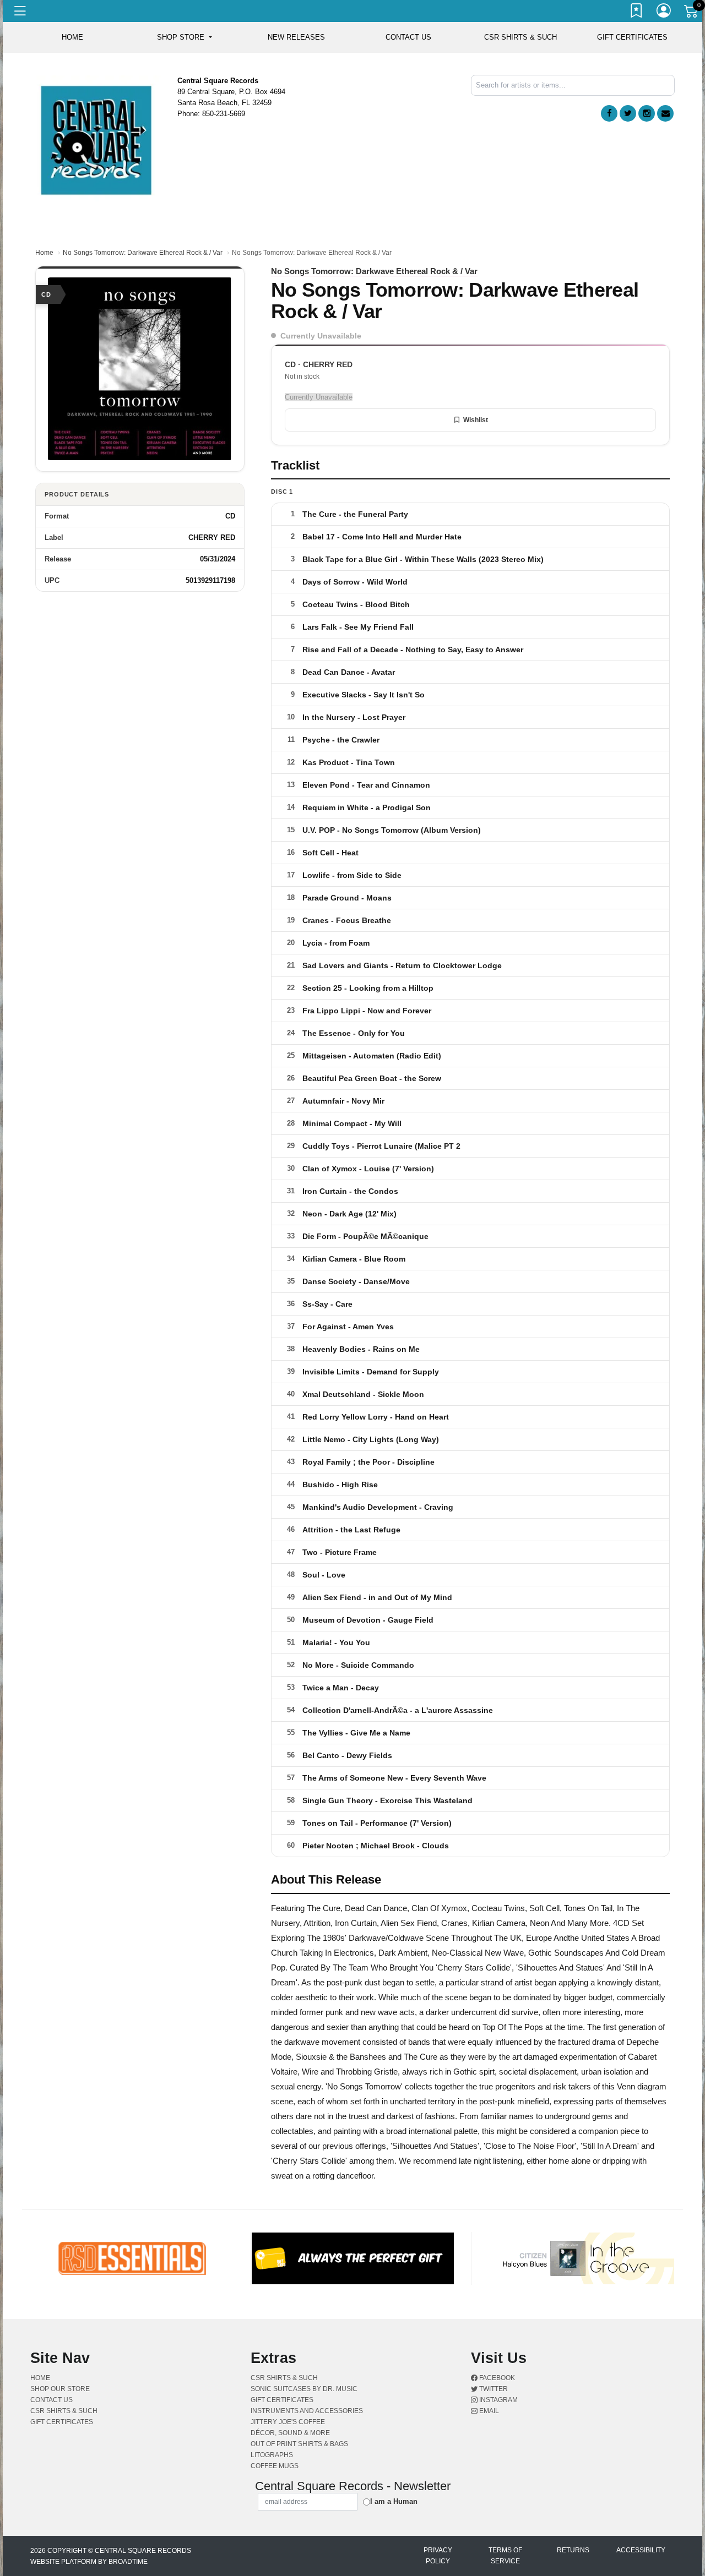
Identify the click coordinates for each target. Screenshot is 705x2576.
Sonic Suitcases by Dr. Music (304, 2389)
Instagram (498, 2400)
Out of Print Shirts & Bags (299, 2444)
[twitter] (628, 113)
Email (488, 2411)
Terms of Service (505, 2556)
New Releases (296, 37)
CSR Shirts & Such (520, 37)
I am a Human (394, 2501)
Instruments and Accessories (307, 2411)
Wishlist (476, 420)
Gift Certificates (632, 37)
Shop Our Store (60, 2389)
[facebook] (609, 113)
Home (44, 253)
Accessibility (641, 2550)
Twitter (493, 2389)
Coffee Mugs (275, 2466)
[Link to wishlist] (637, 13)
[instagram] (647, 113)
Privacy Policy (438, 2556)
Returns (573, 2550)
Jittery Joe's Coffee (288, 2422)
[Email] (665, 113)
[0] (692, 13)
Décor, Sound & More (290, 2433)
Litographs (272, 2455)
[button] (184, 37)
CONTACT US (408, 37)
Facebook (496, 2378)
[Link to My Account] (664, 13)
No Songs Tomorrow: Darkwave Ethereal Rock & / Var (143, 253)
